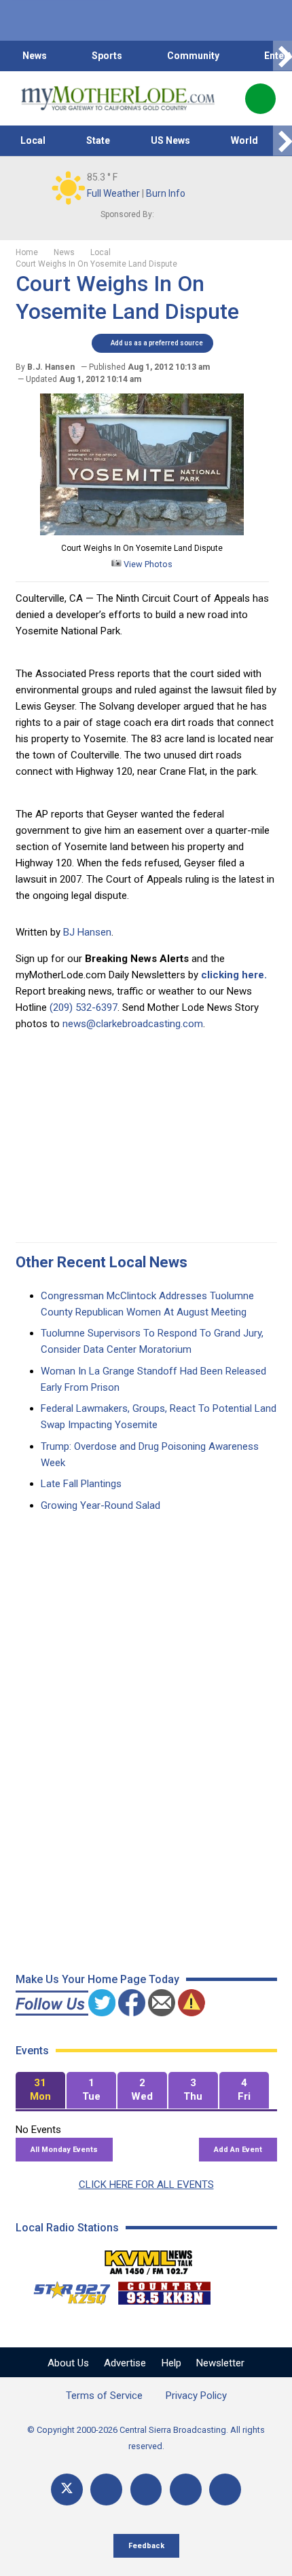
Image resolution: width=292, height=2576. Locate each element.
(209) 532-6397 (84, 1007)
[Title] (225, 2490)
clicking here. (234, 975)
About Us (68, 2363)
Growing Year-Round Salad (101, 1505)
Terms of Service (104, 2396)
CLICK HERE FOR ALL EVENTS (146, 2185)
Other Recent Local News (102, 1262)
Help (171, 2363)
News (35, 56)
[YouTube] (146, 2490)
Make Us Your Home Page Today (97, 1979)
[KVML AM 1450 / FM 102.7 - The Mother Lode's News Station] (149, 2258)
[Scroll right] (282, 56)
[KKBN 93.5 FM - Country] (164, 2290)
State (98, 140)
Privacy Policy (196, 2396)
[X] (67, 2490)
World (244, 140)
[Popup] (260, 99)
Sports (107, 56)
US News (170, 140)
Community (193, 56)
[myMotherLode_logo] (118, 98)
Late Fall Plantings (81, 1484)
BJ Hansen (87, 932)
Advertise (125, 2363)
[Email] (186, 2490)
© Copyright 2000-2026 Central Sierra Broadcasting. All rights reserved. (146, 2438)
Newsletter (220, 2363)
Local (33, 140)
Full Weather (113, 193)
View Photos (147, 564)
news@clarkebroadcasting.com (133, 1024)
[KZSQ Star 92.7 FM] (66, 2290)
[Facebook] (106, 2490)
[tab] (40, 2091)
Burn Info (166, 193)
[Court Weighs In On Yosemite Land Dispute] (142, 532)
